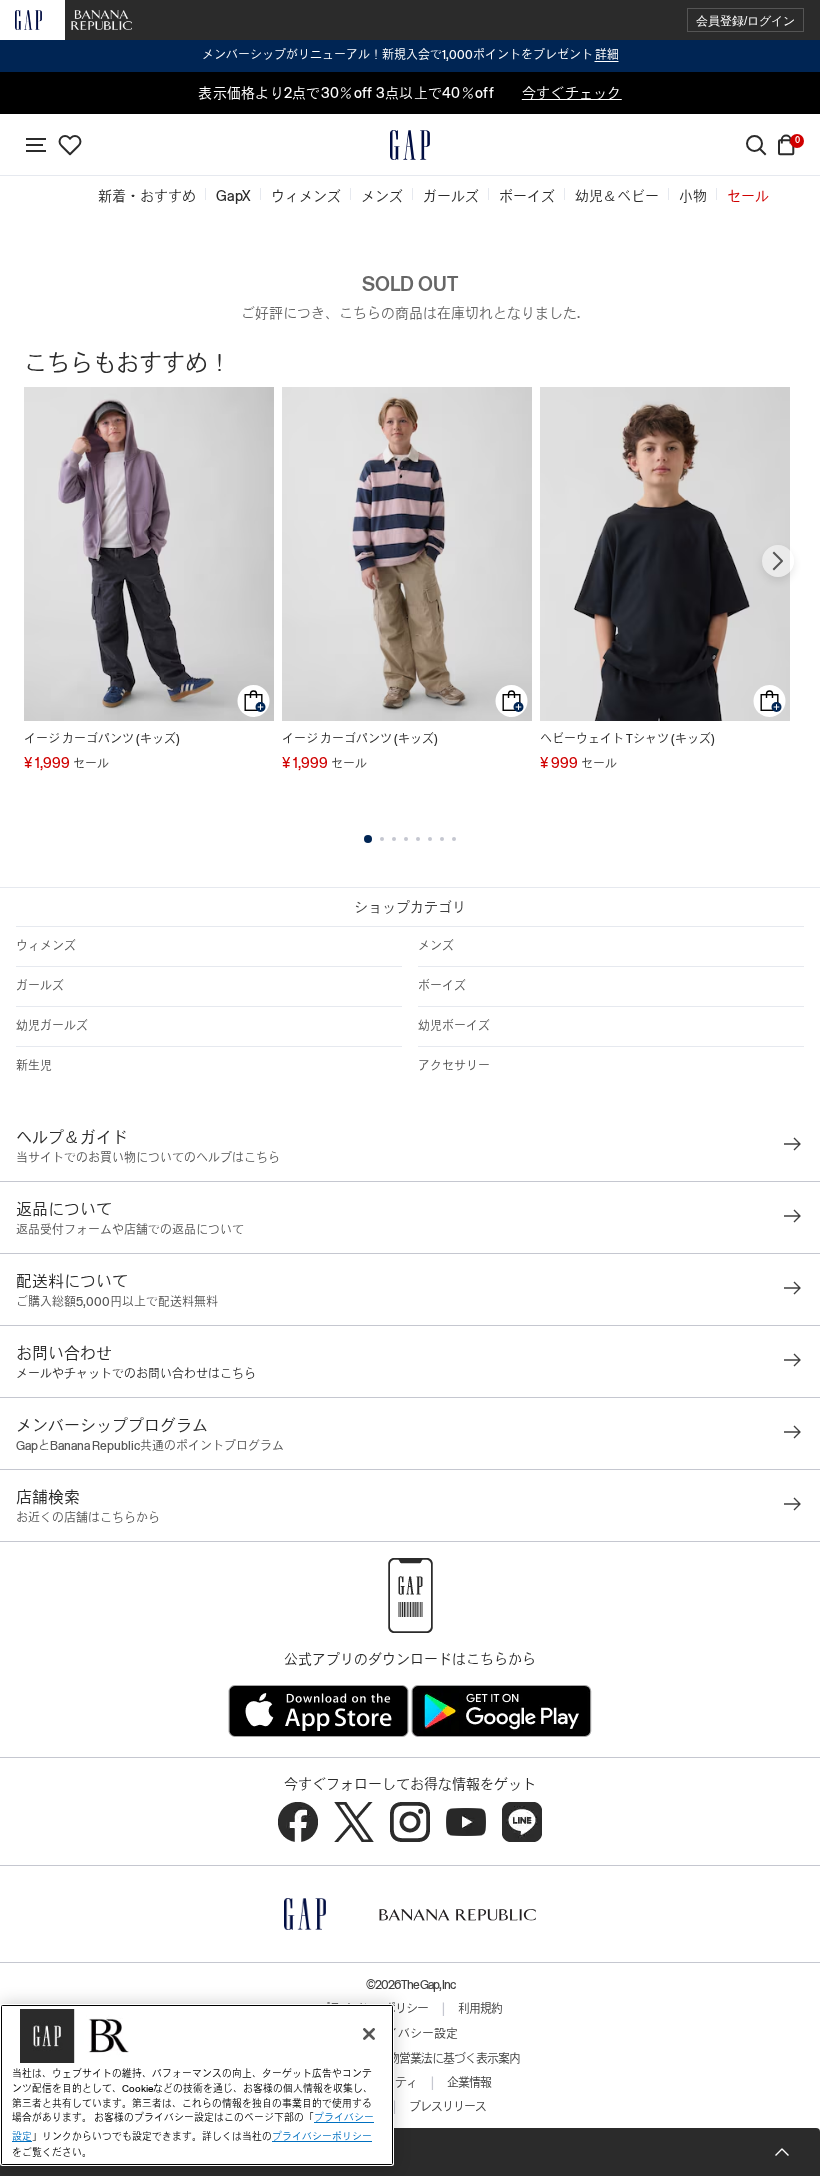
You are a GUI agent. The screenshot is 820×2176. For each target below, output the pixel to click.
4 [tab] (406, 839)
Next (778, 561)
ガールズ (40, 986)
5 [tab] (418, 839)
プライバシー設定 (410, 2034)
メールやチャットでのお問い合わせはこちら (136, 1374)
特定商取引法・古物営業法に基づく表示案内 (410, 2059)
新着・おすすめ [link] (147, 196)
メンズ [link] (382, 196)
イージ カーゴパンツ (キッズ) (102, 739)
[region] (197, 2085)
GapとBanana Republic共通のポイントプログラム (150, 1446)
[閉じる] (369, 2034)
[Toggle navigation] (36, 145)
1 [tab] (368, 839)
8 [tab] (454, 839)
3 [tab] (394, 839)
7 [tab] (442, 839)
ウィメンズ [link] (306, 196)
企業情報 (469, 2083)
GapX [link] (233, 196)
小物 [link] (693, 196)
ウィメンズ (46, 946)
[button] (745, 20)
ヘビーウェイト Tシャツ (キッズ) (627, 739)
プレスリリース (447, 2107)
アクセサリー (454, 1066)
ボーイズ (442, 986)
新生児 (34, 1066)
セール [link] (748, 196)
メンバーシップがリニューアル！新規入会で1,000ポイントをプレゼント (410, 55)
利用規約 (480, 2009)
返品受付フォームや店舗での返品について (130, 1230)
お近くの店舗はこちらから (88, 1518)
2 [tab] (382, 839)
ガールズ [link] (451, 196)
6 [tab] (430, 839)
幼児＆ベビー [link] (617, 196)
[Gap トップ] (410, 145)
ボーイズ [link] (527, 196)
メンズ (436, 946)
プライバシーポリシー (322, 2136)
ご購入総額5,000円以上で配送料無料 (117, 1302)
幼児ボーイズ (454, 1026)
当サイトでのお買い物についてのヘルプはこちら (148, 1158)
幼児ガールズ (52, 1026)
